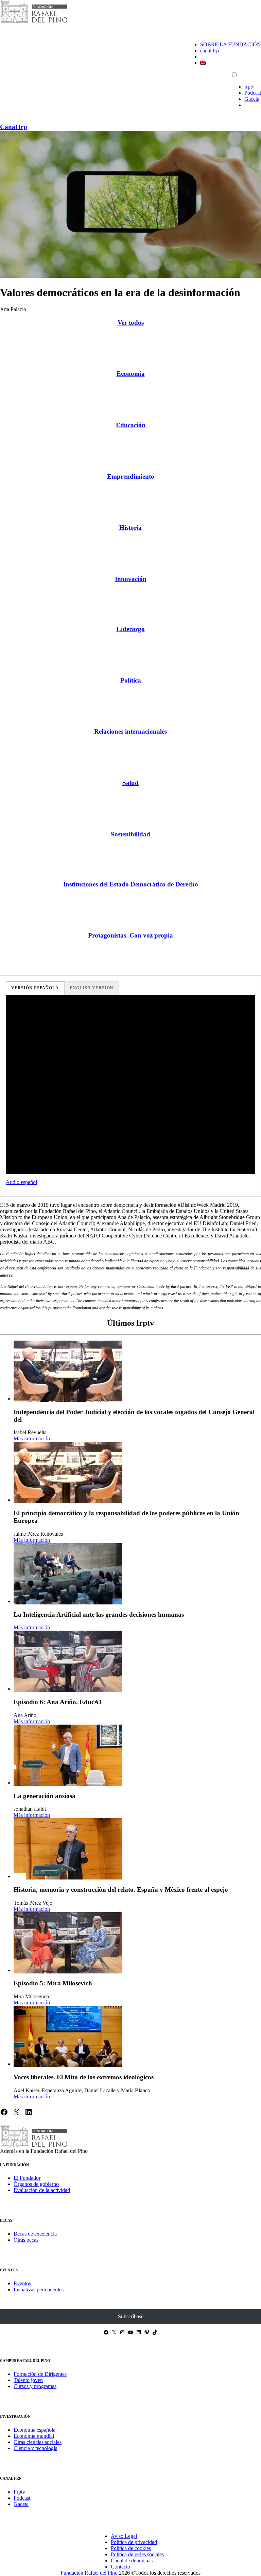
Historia (130, 527)
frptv (249, 87)
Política (131, 680)
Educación (131, 425)
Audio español (21, 1182)
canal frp (210, 51)
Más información (32, 1438)
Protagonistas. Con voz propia (130, 935)
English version (92, 988)
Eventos (22, 2283)
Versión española (35, 988)
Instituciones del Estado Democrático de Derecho (131, 884)
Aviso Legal (124, 2536)
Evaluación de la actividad (42, 2190)
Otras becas (26, 2240)
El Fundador (27, 2178)
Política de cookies (131, 2548)
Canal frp (14, 127)
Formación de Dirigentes (40, 2374)
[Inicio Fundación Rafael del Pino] (34, 22)
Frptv (19, 2492)
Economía (131, 374)
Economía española (34, 2430)
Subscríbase (131, 2316)
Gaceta (252, 99)
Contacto (120, 2567)
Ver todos (131, 323)
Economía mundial (34, 2436)
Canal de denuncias (132, 2561)
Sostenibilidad (130, 834)
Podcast (253, 93)
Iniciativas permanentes (39, 2290)
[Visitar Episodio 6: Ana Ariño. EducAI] (68, 1661)
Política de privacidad (134, 2542)
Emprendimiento (131, 476)
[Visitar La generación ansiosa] (68, 1755)
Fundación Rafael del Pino (89, 2573)
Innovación (131, 579)
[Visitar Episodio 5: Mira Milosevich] (68, 1943)
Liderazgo (131, 629)
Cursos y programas (35, 2386)
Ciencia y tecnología (36, 2448)
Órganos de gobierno (36, 2184)
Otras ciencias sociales (38, 2442)
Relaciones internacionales (130, 731)
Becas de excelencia (35, 2234)
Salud (130, 783)
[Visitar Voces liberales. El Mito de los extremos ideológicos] (68, 2036)
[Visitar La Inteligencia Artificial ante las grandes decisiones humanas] (68, 1574)
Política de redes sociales (137, 2554)
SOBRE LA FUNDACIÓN (231, 44)
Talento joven (28, 2380)
